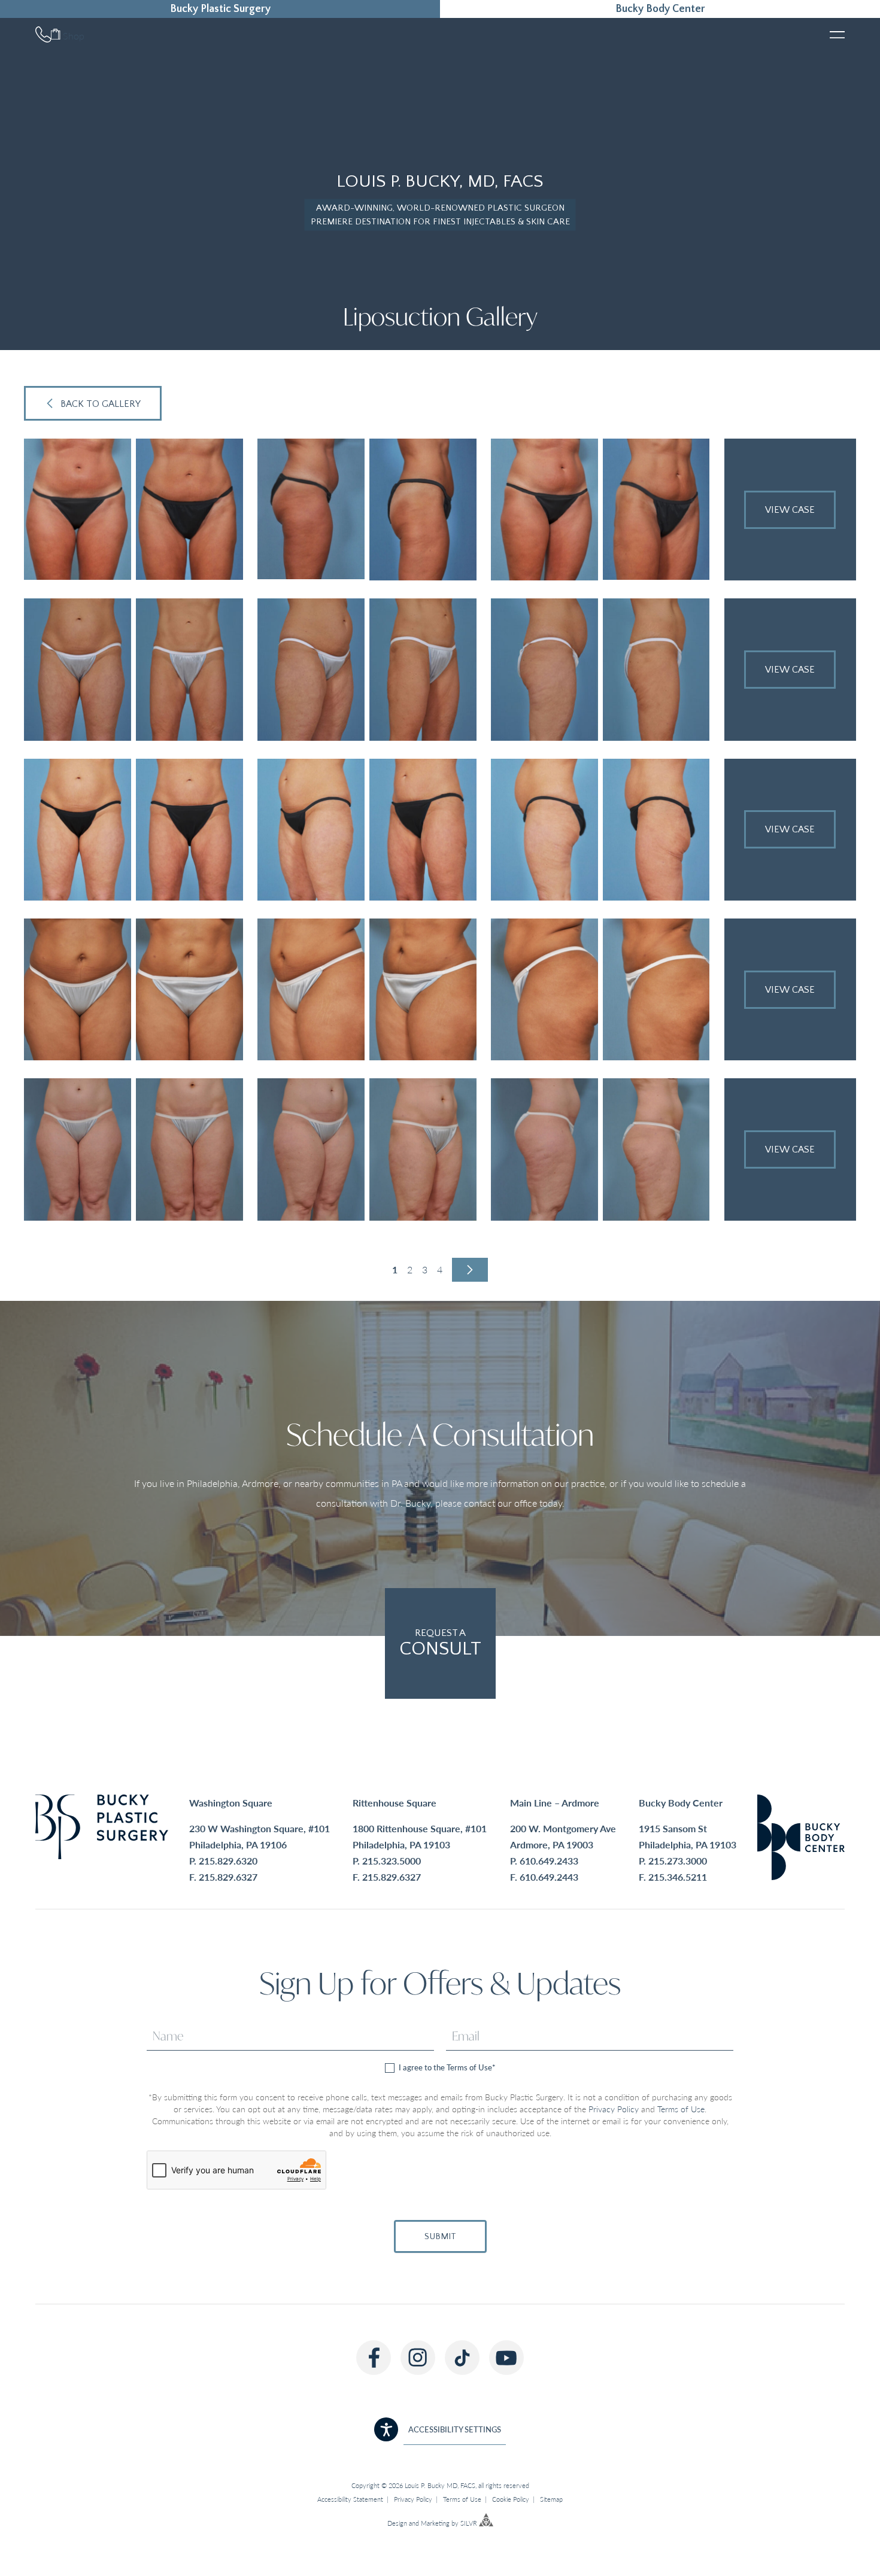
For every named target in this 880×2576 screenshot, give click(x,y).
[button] (440, 2429)
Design (397, 2524)
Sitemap (551, 2499)
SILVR (469, 2524)
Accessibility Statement (350, 2499)
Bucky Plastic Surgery (220, 9)
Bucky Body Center (660, 9)
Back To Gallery (101, 404)
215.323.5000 (392, 1861)
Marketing (435, 2524)
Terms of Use (681, 2109)
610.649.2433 (549, 1861)
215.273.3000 (678, 1861)
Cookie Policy (511, 2499)
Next (470, 1270)
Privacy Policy (614, 2109)
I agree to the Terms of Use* (446, 2068)
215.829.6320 (228, 1861)
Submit (440, 2236)
